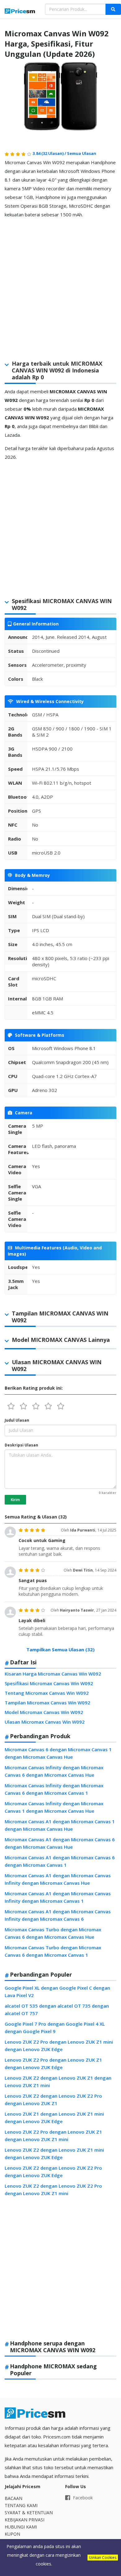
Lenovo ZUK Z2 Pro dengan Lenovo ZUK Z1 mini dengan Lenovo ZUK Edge (59, 2046)
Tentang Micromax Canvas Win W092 (47, 1693)
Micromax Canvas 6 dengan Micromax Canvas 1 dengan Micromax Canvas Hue (58, 1753)
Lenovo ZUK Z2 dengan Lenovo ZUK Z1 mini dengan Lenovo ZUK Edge (54, 2154)
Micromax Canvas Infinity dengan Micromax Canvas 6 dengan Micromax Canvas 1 (54, 1789)
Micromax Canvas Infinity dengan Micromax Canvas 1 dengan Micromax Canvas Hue (54, 1807)
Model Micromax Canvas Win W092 (44, 1712)
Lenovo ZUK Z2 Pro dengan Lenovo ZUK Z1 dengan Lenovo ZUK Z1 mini (53, 2136)
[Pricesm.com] (20, 12)
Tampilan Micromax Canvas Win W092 (47, 1703)
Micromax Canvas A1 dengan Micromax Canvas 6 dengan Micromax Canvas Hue (60, 1843)
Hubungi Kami (21, 2527)
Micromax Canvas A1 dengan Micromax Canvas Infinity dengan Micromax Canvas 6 (58, 1915)
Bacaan (13, 2498)
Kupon (12, 2534)
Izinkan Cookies (103, 2558)
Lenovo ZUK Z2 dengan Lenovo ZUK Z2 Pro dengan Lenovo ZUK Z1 (53, 2100)
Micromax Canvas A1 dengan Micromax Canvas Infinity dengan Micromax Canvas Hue (58, 1879)
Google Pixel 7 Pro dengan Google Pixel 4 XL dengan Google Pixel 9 (55, 2028)
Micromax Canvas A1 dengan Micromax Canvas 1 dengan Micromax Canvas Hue (60, 1825)
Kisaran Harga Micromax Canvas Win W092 (53, 1674)
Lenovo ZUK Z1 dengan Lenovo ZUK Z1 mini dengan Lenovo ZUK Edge (54, 2118)
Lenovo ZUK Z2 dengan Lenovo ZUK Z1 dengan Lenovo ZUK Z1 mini (58, 2082)
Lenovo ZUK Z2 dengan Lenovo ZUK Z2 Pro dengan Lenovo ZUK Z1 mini (53, 2190)
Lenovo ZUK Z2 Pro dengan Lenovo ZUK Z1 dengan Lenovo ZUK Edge (53, 2064)
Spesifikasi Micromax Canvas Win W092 (49, 1683)
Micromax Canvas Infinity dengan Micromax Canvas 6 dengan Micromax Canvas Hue (54, 1771)
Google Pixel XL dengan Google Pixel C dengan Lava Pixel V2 (57, 1992)
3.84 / (50, 153)
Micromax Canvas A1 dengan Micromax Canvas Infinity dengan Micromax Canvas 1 (58, 1897)
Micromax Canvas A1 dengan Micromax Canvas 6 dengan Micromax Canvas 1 (60, 1861)
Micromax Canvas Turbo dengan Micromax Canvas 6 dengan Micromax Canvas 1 (53, 1951)
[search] (113, 9)
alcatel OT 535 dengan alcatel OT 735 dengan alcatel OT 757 (57, 2010)
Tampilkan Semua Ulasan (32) (60, 1649)
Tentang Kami (21, 2505)
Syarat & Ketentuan (29, 2513)
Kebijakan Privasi (25, 2520)
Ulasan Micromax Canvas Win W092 (45, 1722)
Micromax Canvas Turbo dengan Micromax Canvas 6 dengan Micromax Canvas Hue (53, 1933)
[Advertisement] (60, 284)
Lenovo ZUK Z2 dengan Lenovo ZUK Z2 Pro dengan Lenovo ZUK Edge (53, 2172)
